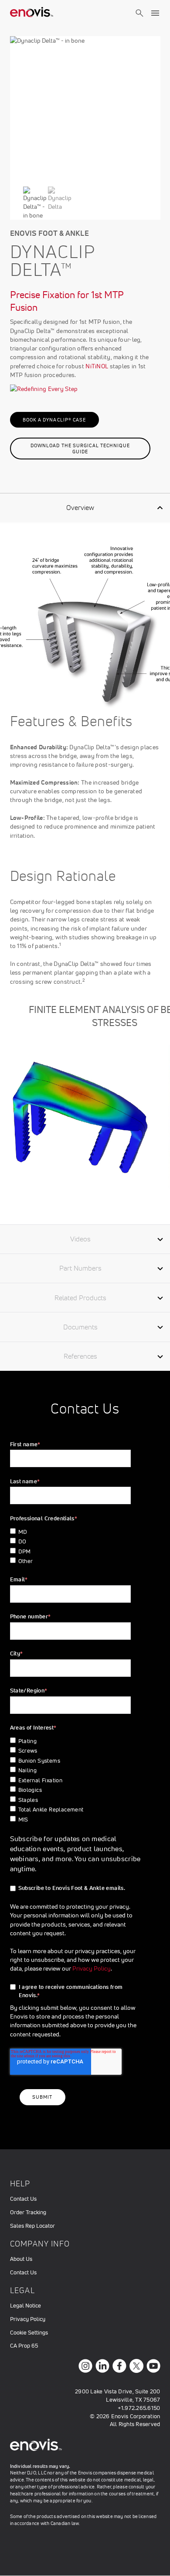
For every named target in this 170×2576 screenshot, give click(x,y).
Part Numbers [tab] (80, 1268)
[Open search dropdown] (139, 21)
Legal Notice (25, 2306)
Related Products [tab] (80, 1298)
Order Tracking (28, 2212)
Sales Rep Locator (32, 2226)
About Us (21, 2259)
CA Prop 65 (24, 2346)
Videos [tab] (80, 1239)
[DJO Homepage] (32, 13)
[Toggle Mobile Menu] (155, 13)
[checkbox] (74, 1547)
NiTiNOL (97, 366)
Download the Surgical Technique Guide (80, 449)
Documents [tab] (80, 1327)
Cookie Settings (29, 2333)
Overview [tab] (80, 507)
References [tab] (80, 1356)
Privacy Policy (92, 1968)
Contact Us (23, 2199)
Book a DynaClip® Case (54, 420)
